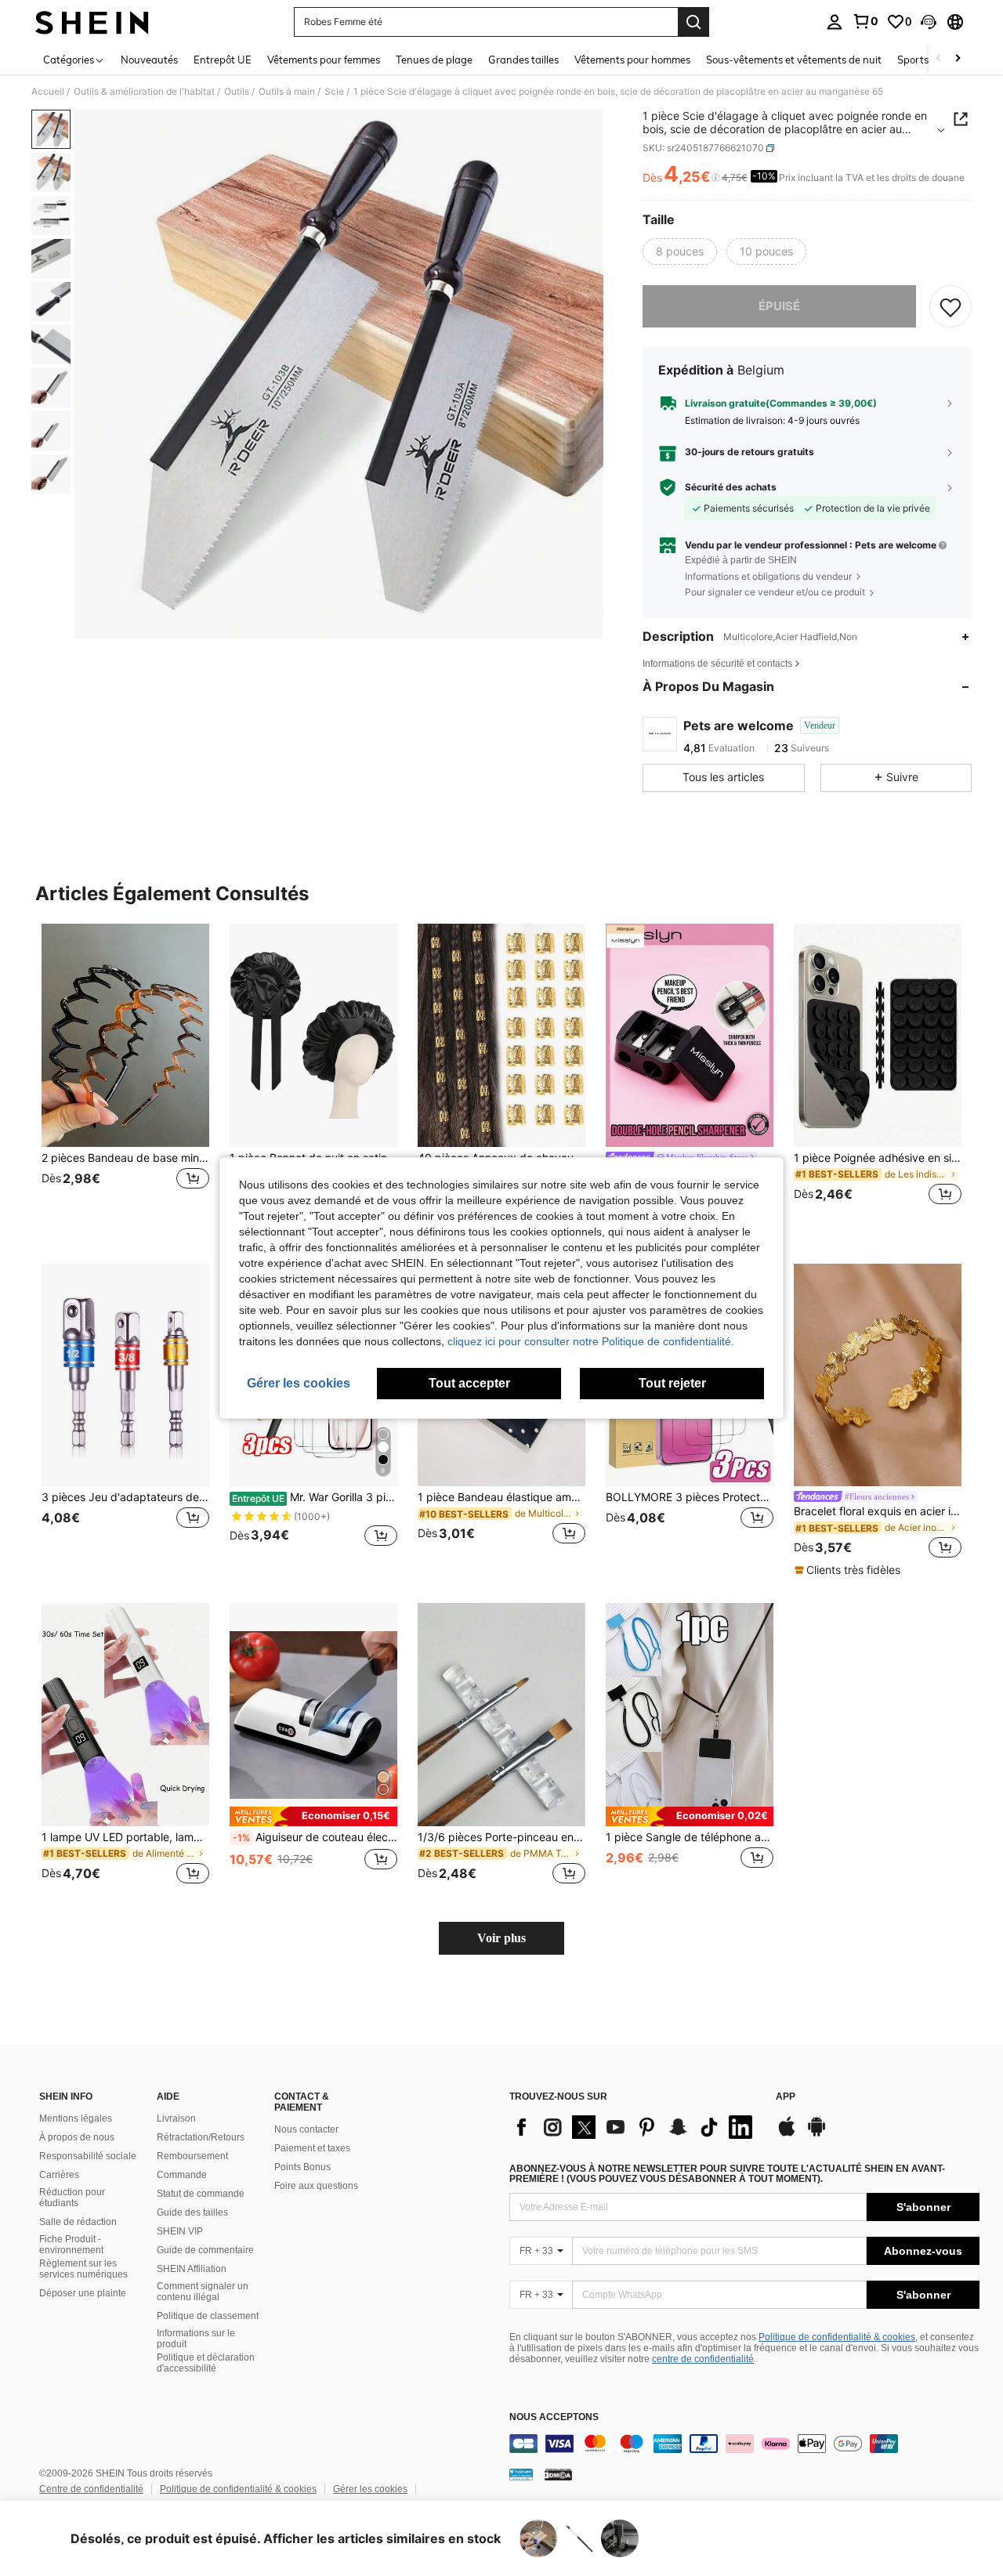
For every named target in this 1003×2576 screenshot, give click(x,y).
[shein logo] (92, 22)
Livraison (176, 2118)
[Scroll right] (958, 59)
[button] (929, 22)
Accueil (48, 92)
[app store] (787, 2134)
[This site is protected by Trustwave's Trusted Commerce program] (521, 2474)
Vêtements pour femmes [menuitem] (324, 60)
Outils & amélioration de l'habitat (144, 92)
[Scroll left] (939, 59)
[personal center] (835, 22)
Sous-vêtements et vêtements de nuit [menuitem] (794, 60)
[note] (849, 1570)
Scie (334, 92)
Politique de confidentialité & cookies (837, 2337)
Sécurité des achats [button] (731, 487)
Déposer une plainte (83, 2293)
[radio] (680, 251)
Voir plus (501, 1938)
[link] (865, 21)
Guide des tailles (192, 2212)
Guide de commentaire (205, 2250)
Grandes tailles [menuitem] (523, 60)
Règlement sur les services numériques (83, 2269)
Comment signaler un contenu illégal (203, 2292)
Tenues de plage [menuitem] (434, 60)
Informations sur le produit (196, 2339)
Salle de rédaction (78, 2222)
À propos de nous (77, 2137)
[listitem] (125, 1074)
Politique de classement (208, 2316)
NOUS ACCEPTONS (554, 2417)
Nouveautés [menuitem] (149, 60)
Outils (237, 92)
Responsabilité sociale (88, 2156)
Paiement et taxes (312, 2148)
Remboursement (192, 2156)
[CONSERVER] (950, 306)
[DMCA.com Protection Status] (558, 2474)
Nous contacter (306, 2129)
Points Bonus (302, 2167)
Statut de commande (201, 2194)
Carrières (59, 2175)
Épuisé (779, 306)
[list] (635, 2127)
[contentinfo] (744, 2444)
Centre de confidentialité (91, 2489)
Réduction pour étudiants (72, 2198)
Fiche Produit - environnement (71, 2245)
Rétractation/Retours (201, 2137)
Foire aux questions (316, 2186)
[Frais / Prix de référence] (716, 178)
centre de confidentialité (703, 2359)
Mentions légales (76, 2118)
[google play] (817, 2134)
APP (786, 2097)
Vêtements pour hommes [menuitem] (632, 60)
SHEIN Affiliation (192, 2269)
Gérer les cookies (370, 2489)
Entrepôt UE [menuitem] (223, 60)
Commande (182, 2175)
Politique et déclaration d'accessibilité (206, 2363)
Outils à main (287, 92)
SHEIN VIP (180, 2231)
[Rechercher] (693, 22)
